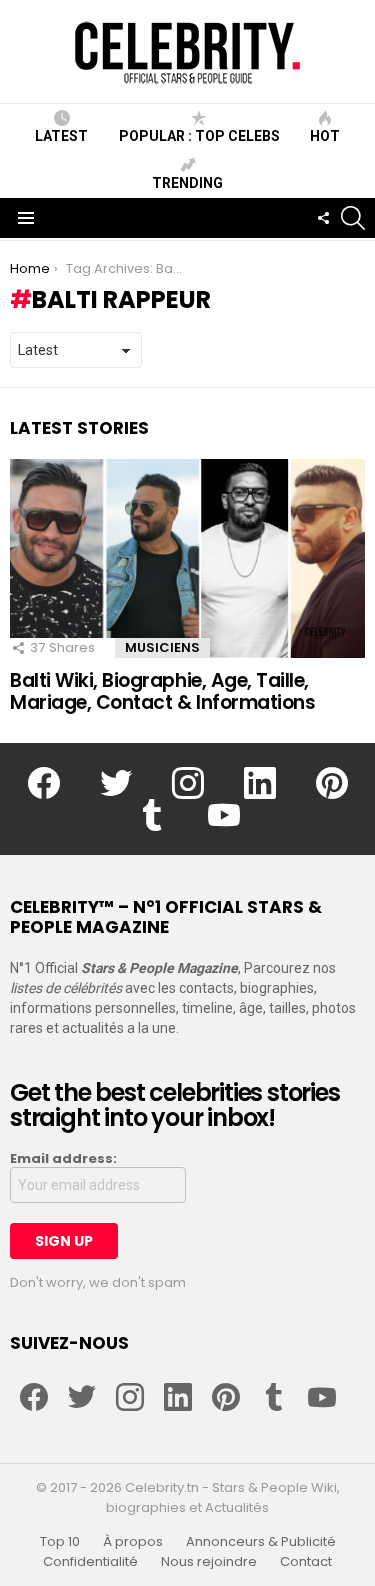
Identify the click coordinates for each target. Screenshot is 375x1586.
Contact (306, 1562)
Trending (187, 183)
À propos (133, 1542)
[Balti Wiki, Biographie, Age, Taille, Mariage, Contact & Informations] (187, 558)
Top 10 (60, 1542)
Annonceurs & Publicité (261, 1542)
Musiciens (162, 647)
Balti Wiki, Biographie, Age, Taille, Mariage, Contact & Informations (162, 691)
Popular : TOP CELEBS (199, 136)
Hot (325, 136)
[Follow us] (323, 218)
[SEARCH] (353, 218)
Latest (61, 136)
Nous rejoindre (209, 1562)
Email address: (63, 1159)
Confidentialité (90, 1562)
